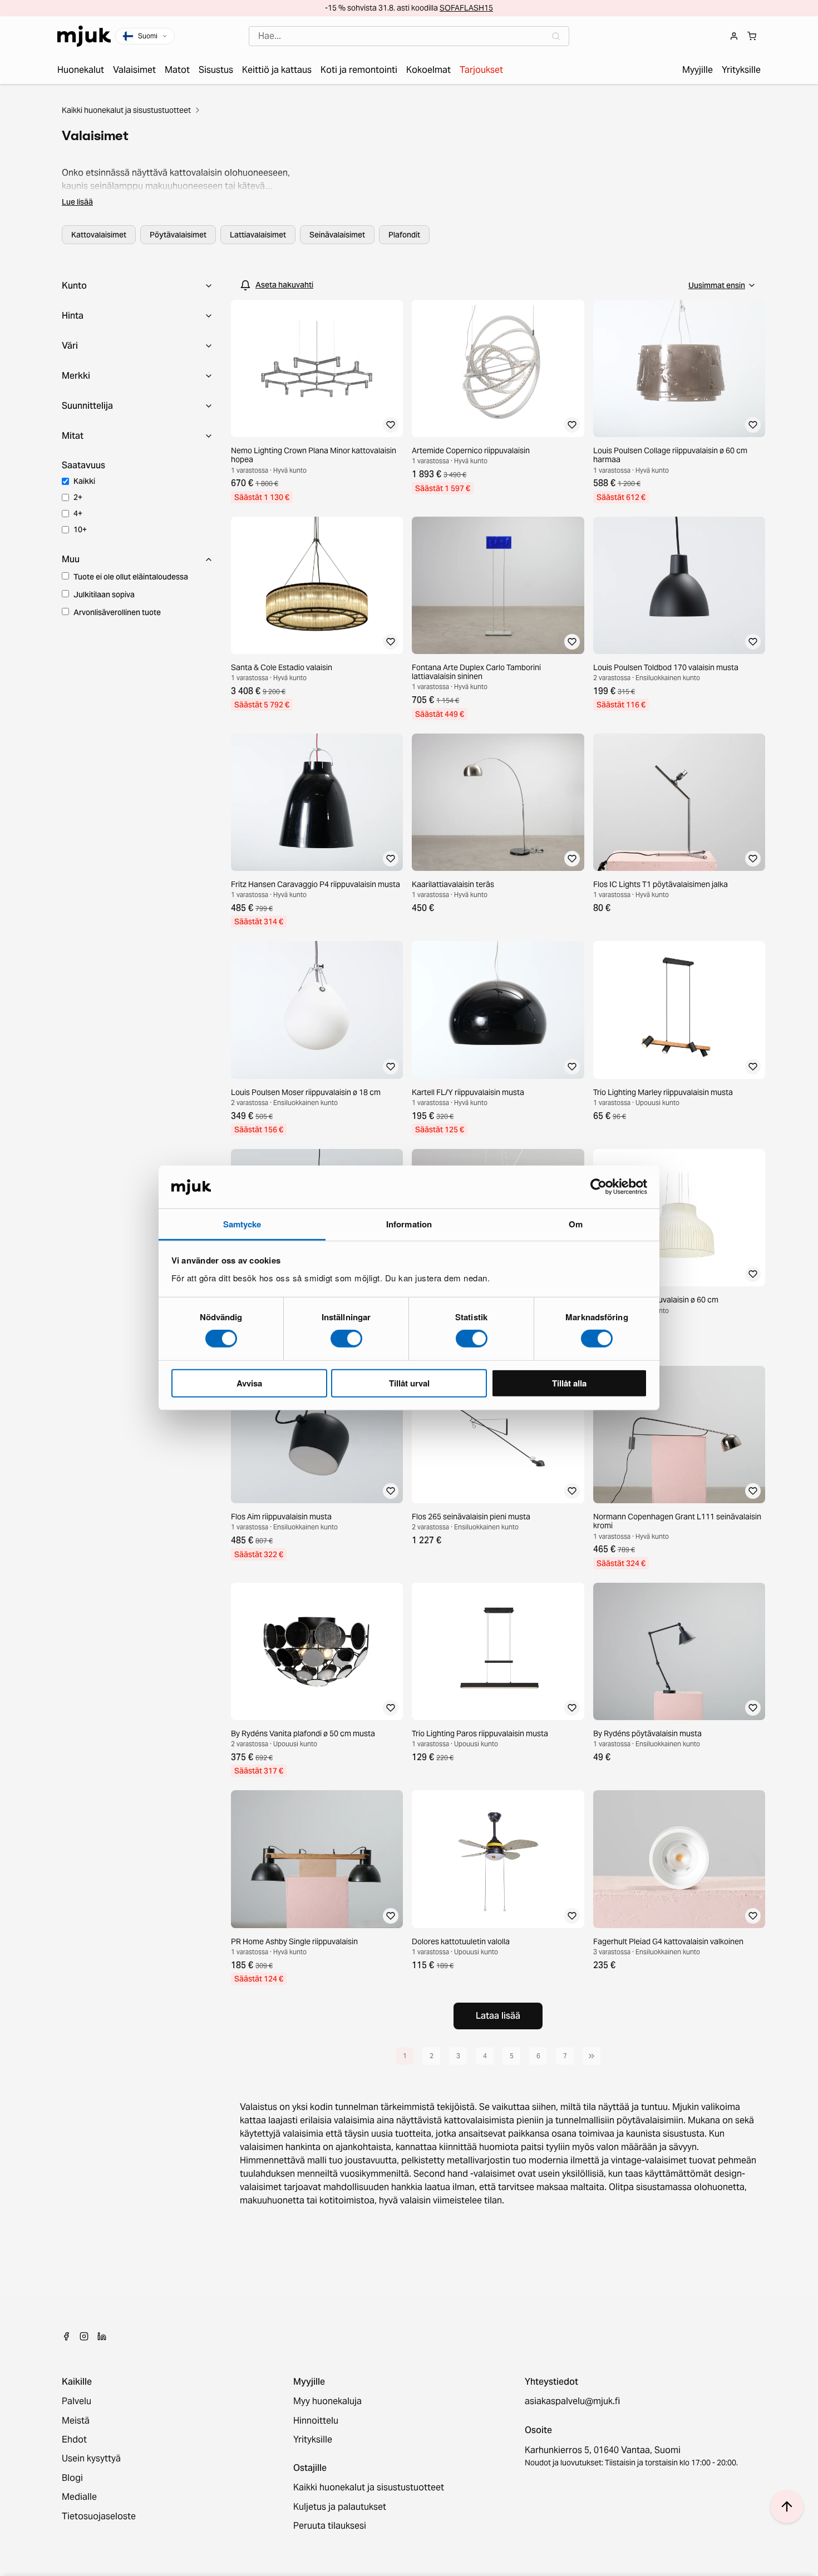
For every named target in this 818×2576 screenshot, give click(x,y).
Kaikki (84, 481)
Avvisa (249, 1383)
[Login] (734, 36)
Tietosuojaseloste (99, 2516)
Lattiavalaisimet (258, 235)
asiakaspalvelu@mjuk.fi (572, 2401)
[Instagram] (84, 2336)
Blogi (72, 2478)
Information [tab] (409, 1224)
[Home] (84, 36)
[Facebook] (66, 2336)
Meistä (76, 2421)
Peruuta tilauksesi (330, 2526)
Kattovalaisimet (99, 235)
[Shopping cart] (752, 36)
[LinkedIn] (102, 2336)
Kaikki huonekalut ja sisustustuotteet (126, 110)
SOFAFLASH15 (466, 8)
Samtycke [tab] (242, 1224)
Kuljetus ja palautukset (340, 2507)
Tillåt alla (569, 1383)
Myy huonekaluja (327, 2401)
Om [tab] (576, 1224)
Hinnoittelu (316, 2421)
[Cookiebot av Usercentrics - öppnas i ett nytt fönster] (598, 1187)
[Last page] (592, 2056)
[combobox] (409, 36)
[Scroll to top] (787, 2506)
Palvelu (77, 2401)
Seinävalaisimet (337, 235)
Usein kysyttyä (91, 2459)
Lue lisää (77, 202)
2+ (78, 497)
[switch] (346, 1339)
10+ (80, 529)
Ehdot (74, 2440)
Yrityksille (313, 2440)
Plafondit (404, 235)
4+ (78, 513)
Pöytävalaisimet (178, 235)
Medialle (79, 2497)
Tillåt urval (409, 1383)
